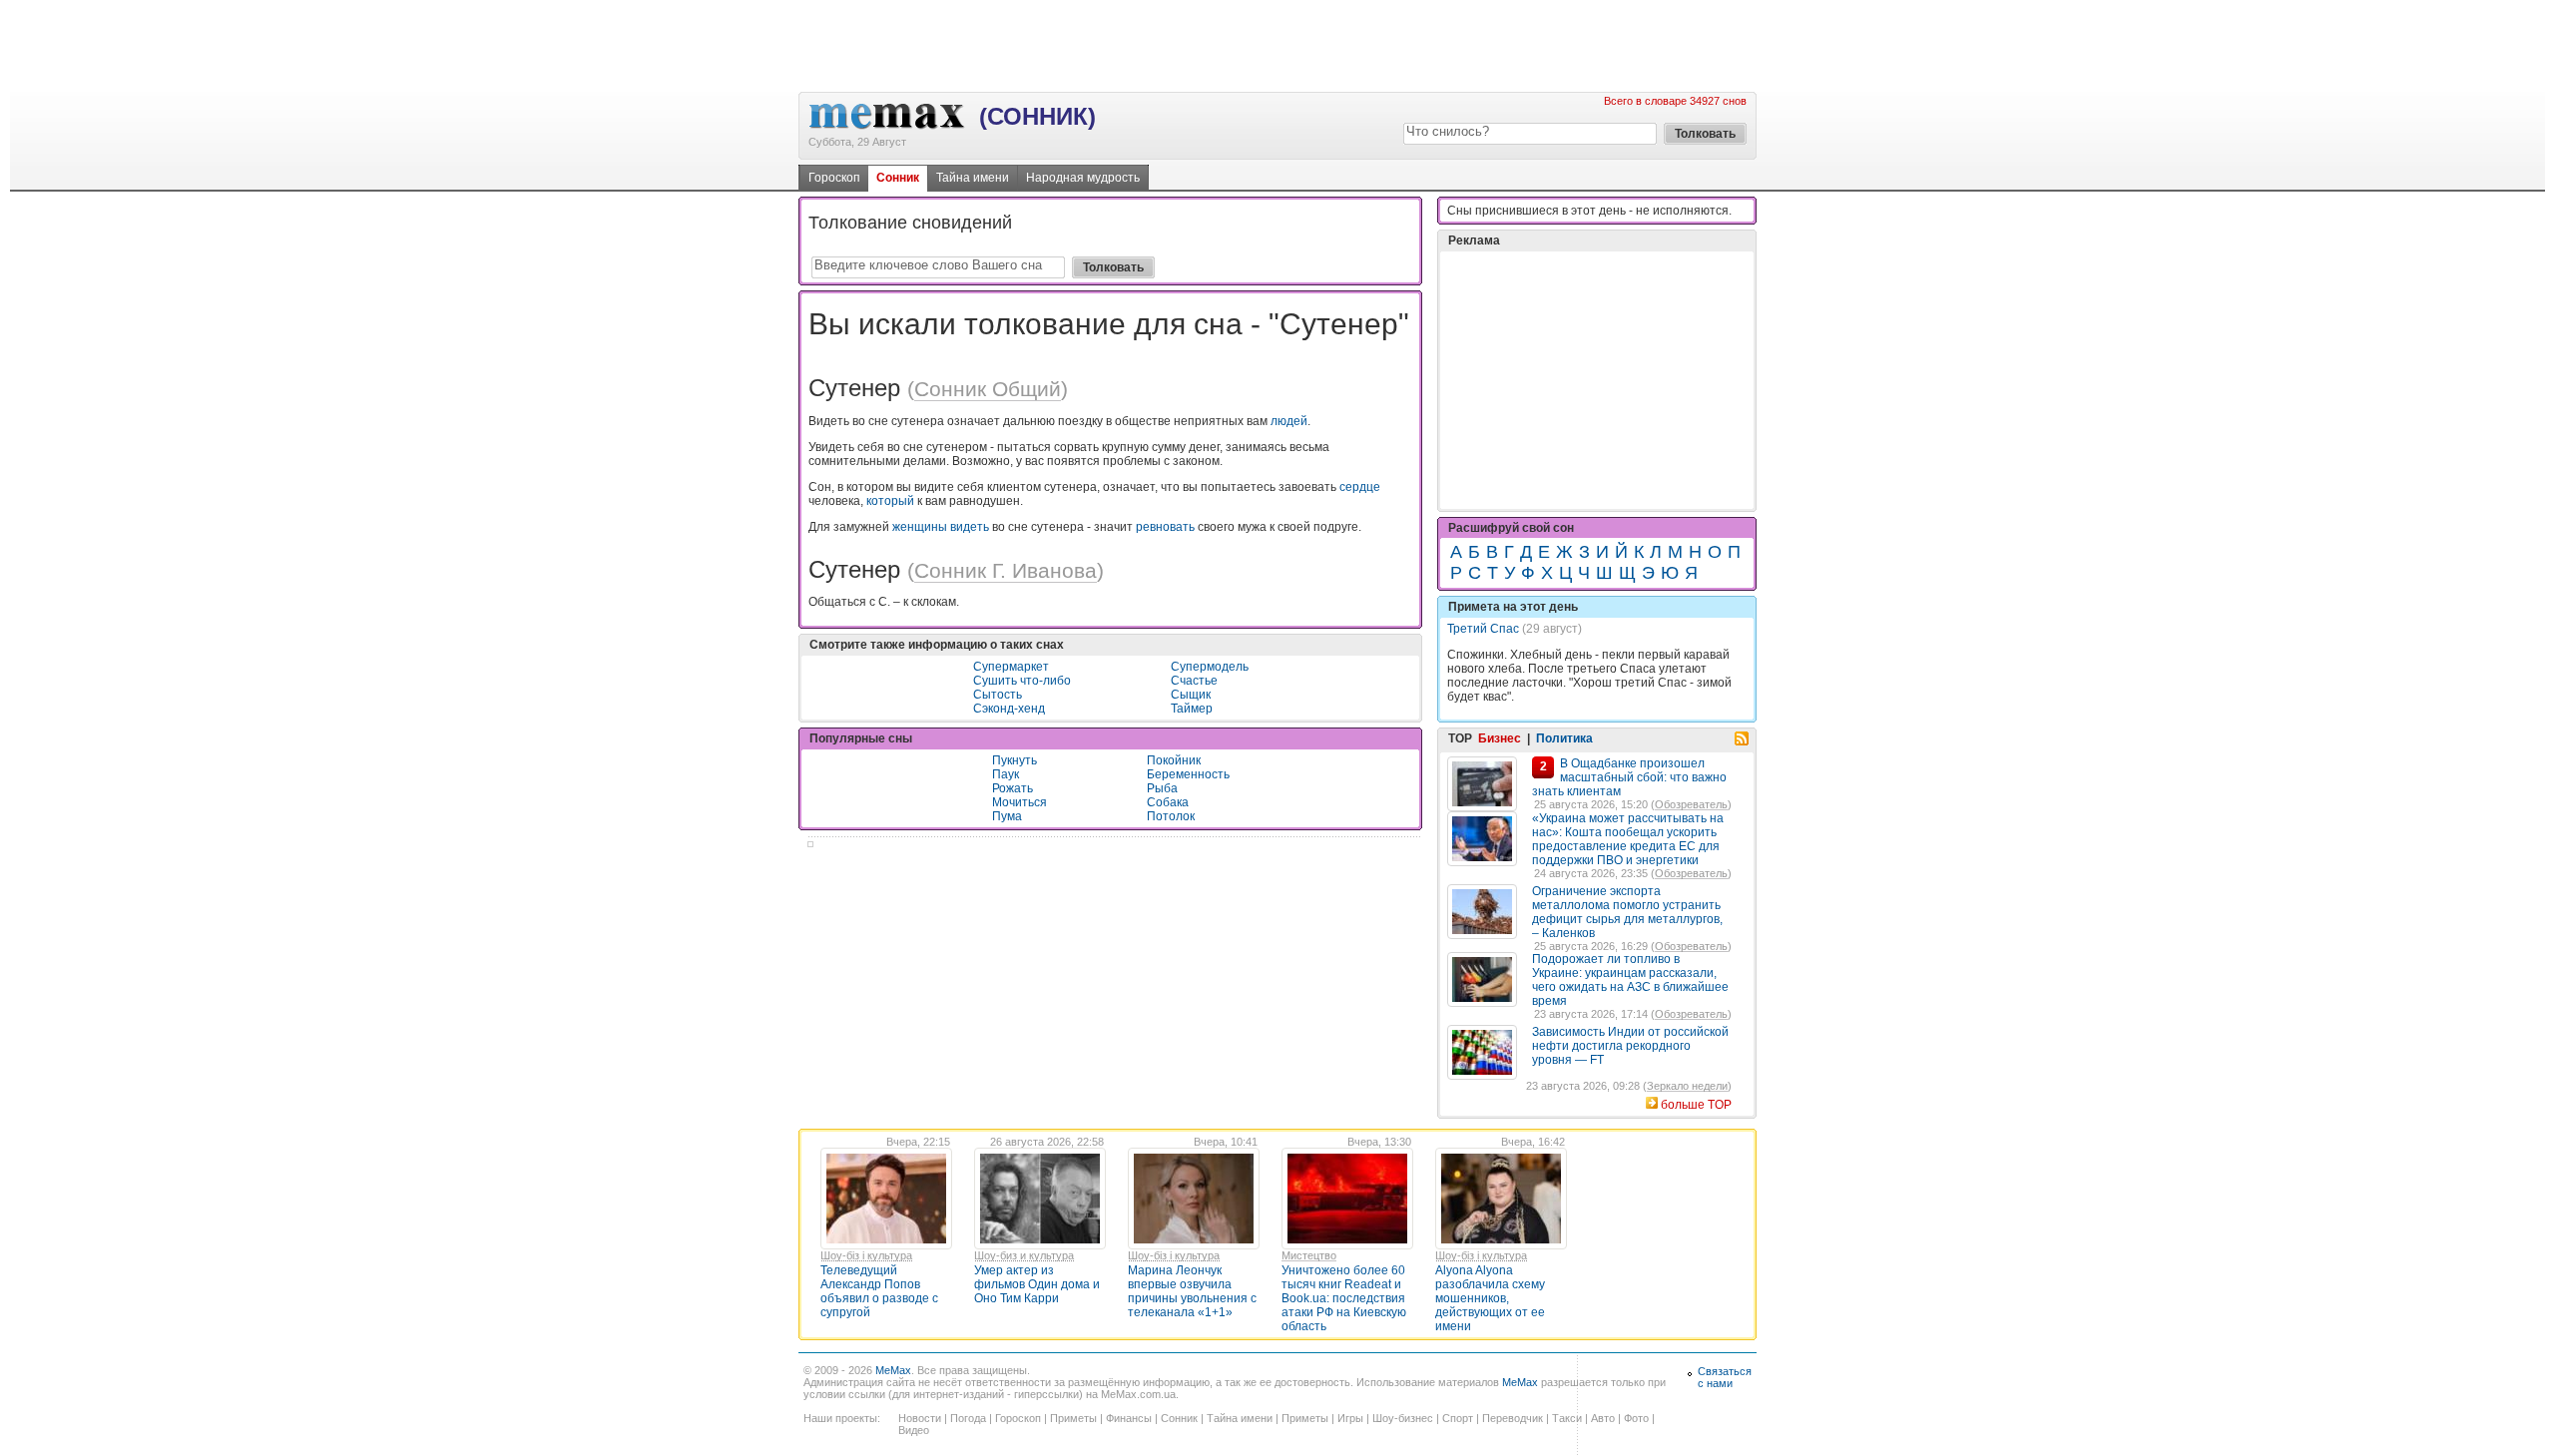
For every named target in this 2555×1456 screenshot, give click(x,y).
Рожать (1013, 788)
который (890, 501)
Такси (1567, 1418)
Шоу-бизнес (1403, 1418)
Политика (1564, 738)
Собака (1168, 802)
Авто (1603, 1418)
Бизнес (1500, 738)
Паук (1006, 774)
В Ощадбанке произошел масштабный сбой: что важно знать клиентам (1629, 777)
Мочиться (1020, 802)
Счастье (1194, 681)
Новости (920, 1418)
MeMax (893, 1370)
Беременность (1188, 774)
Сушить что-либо (1022, 681)
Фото (1636, 1418)
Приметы (1073, 1418)
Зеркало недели (1687, 1086)
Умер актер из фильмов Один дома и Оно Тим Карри (1037, 1284)
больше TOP (1696, 1105)
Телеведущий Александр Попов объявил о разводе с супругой (879, 1291)
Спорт (1458, 1418)
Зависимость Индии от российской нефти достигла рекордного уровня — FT (1630, 1046)
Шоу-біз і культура (866, 1255)
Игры (1350, 1418)
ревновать (1165, 527)
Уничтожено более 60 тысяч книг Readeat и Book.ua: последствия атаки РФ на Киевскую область (1344, 1298)
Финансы (1129, 1418)
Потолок (1171, 816)
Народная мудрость (1083, 178)
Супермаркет (1011, 667)
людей (1289, 421)
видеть (970, 527)
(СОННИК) (1037, 116)
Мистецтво (1309, 1255)
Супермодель (1210, 667)
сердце (1360, 487)
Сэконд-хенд (1009, 709)
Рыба (1162, 788)
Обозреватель (1691, 804)
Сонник (898, 178)
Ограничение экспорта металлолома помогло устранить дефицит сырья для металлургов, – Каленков (1627, 912)
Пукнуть (1015, 760)
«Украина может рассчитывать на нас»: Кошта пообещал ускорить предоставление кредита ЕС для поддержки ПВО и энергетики (1628, 839)
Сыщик (1191, 695)
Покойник (1174, 760)
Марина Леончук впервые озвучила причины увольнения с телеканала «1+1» (1192, 1291)
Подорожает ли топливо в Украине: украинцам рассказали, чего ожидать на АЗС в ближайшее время (1630, 980)
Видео (914, 1430)
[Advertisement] (1277, 45)
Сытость (998, 695)
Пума (1007, 816)
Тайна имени (973, 178)
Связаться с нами (1725, 1377)
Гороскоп (834, 178)
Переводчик (1513, 1418)
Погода (968, 1418)
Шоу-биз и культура (1024, 1255)
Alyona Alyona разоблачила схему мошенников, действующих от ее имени (1490, 1298)
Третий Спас (1483, 629)
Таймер (1192, 709)
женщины (920, 527)
